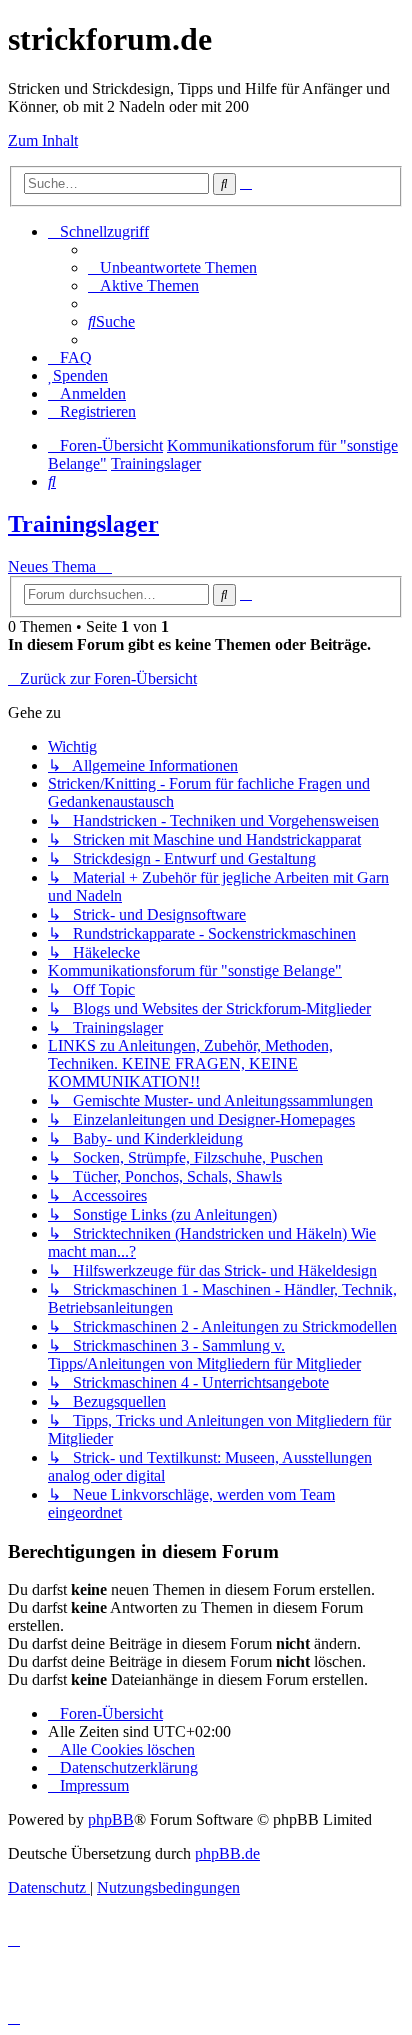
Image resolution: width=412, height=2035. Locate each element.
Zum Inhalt (43, 140)
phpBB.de (227, 1853)
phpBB (111, 1819)
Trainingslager (83, 524)
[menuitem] (172, 267)
